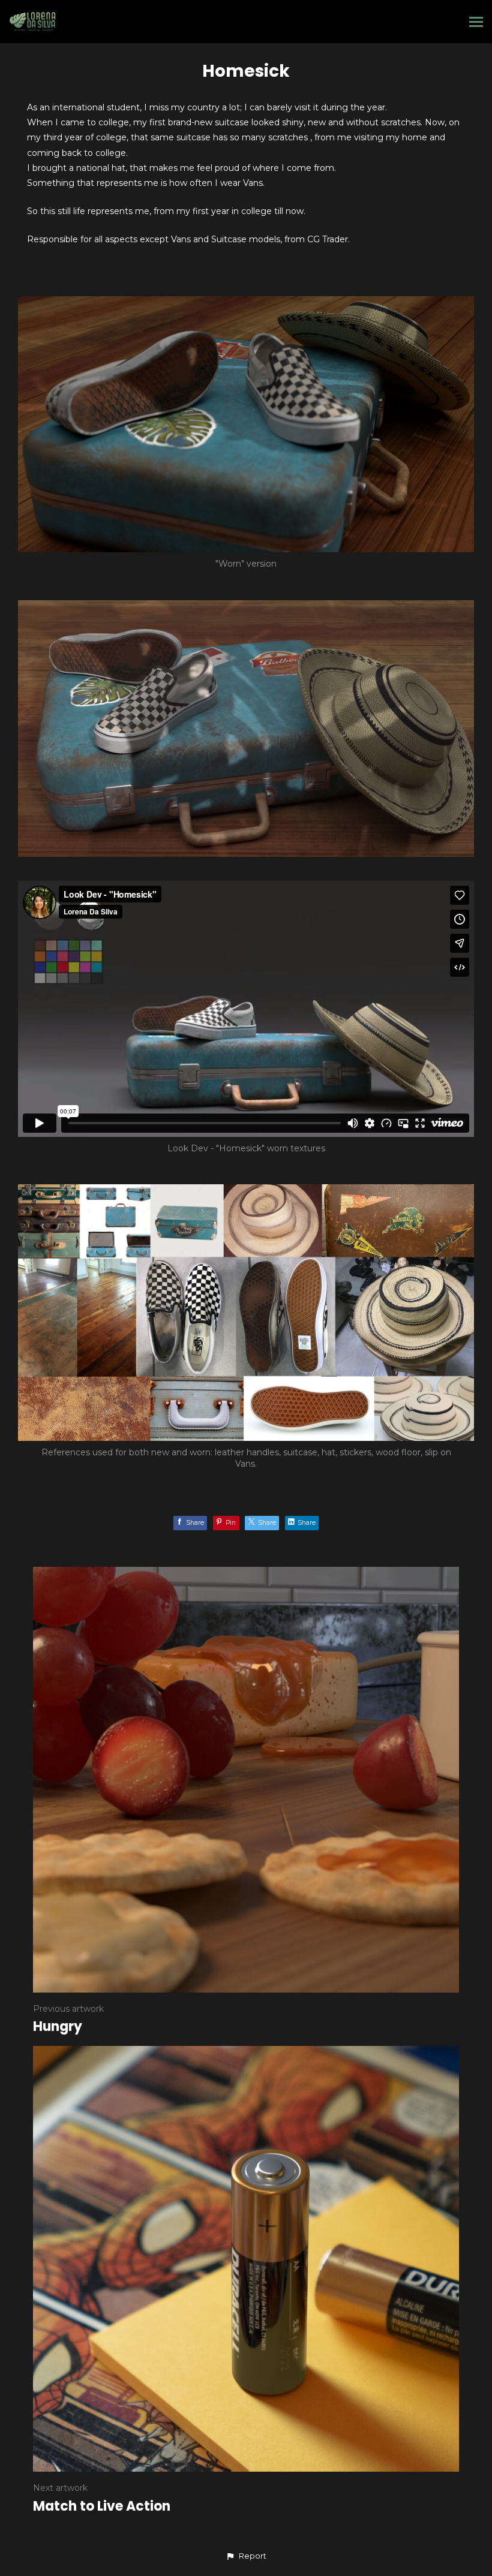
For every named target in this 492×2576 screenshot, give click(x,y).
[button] (246, 2556)
